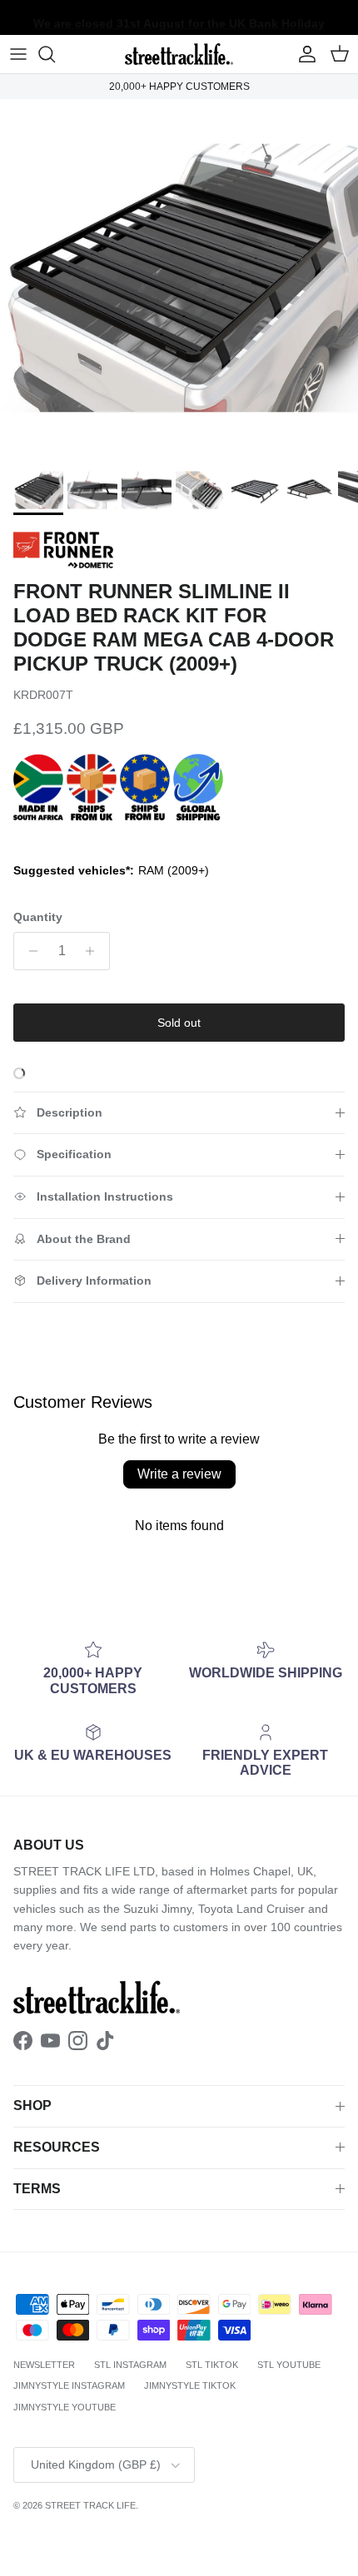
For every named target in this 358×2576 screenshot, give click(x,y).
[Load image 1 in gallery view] (179, 278)
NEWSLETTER (44, 2365)
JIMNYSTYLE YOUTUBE (65, 2407)
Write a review (179, 1474)
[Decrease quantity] (29, 951)
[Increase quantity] (94, 951)
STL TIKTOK (212, 2365)
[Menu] (18, 54)
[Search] (55, 54)
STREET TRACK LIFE (90, 2505)
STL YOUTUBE (289, 2365)
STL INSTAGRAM (130, 2365)
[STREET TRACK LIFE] (179, 54)
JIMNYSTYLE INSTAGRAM (69, 2385)
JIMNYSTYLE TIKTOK (190, 2385)
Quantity (38, 917)
